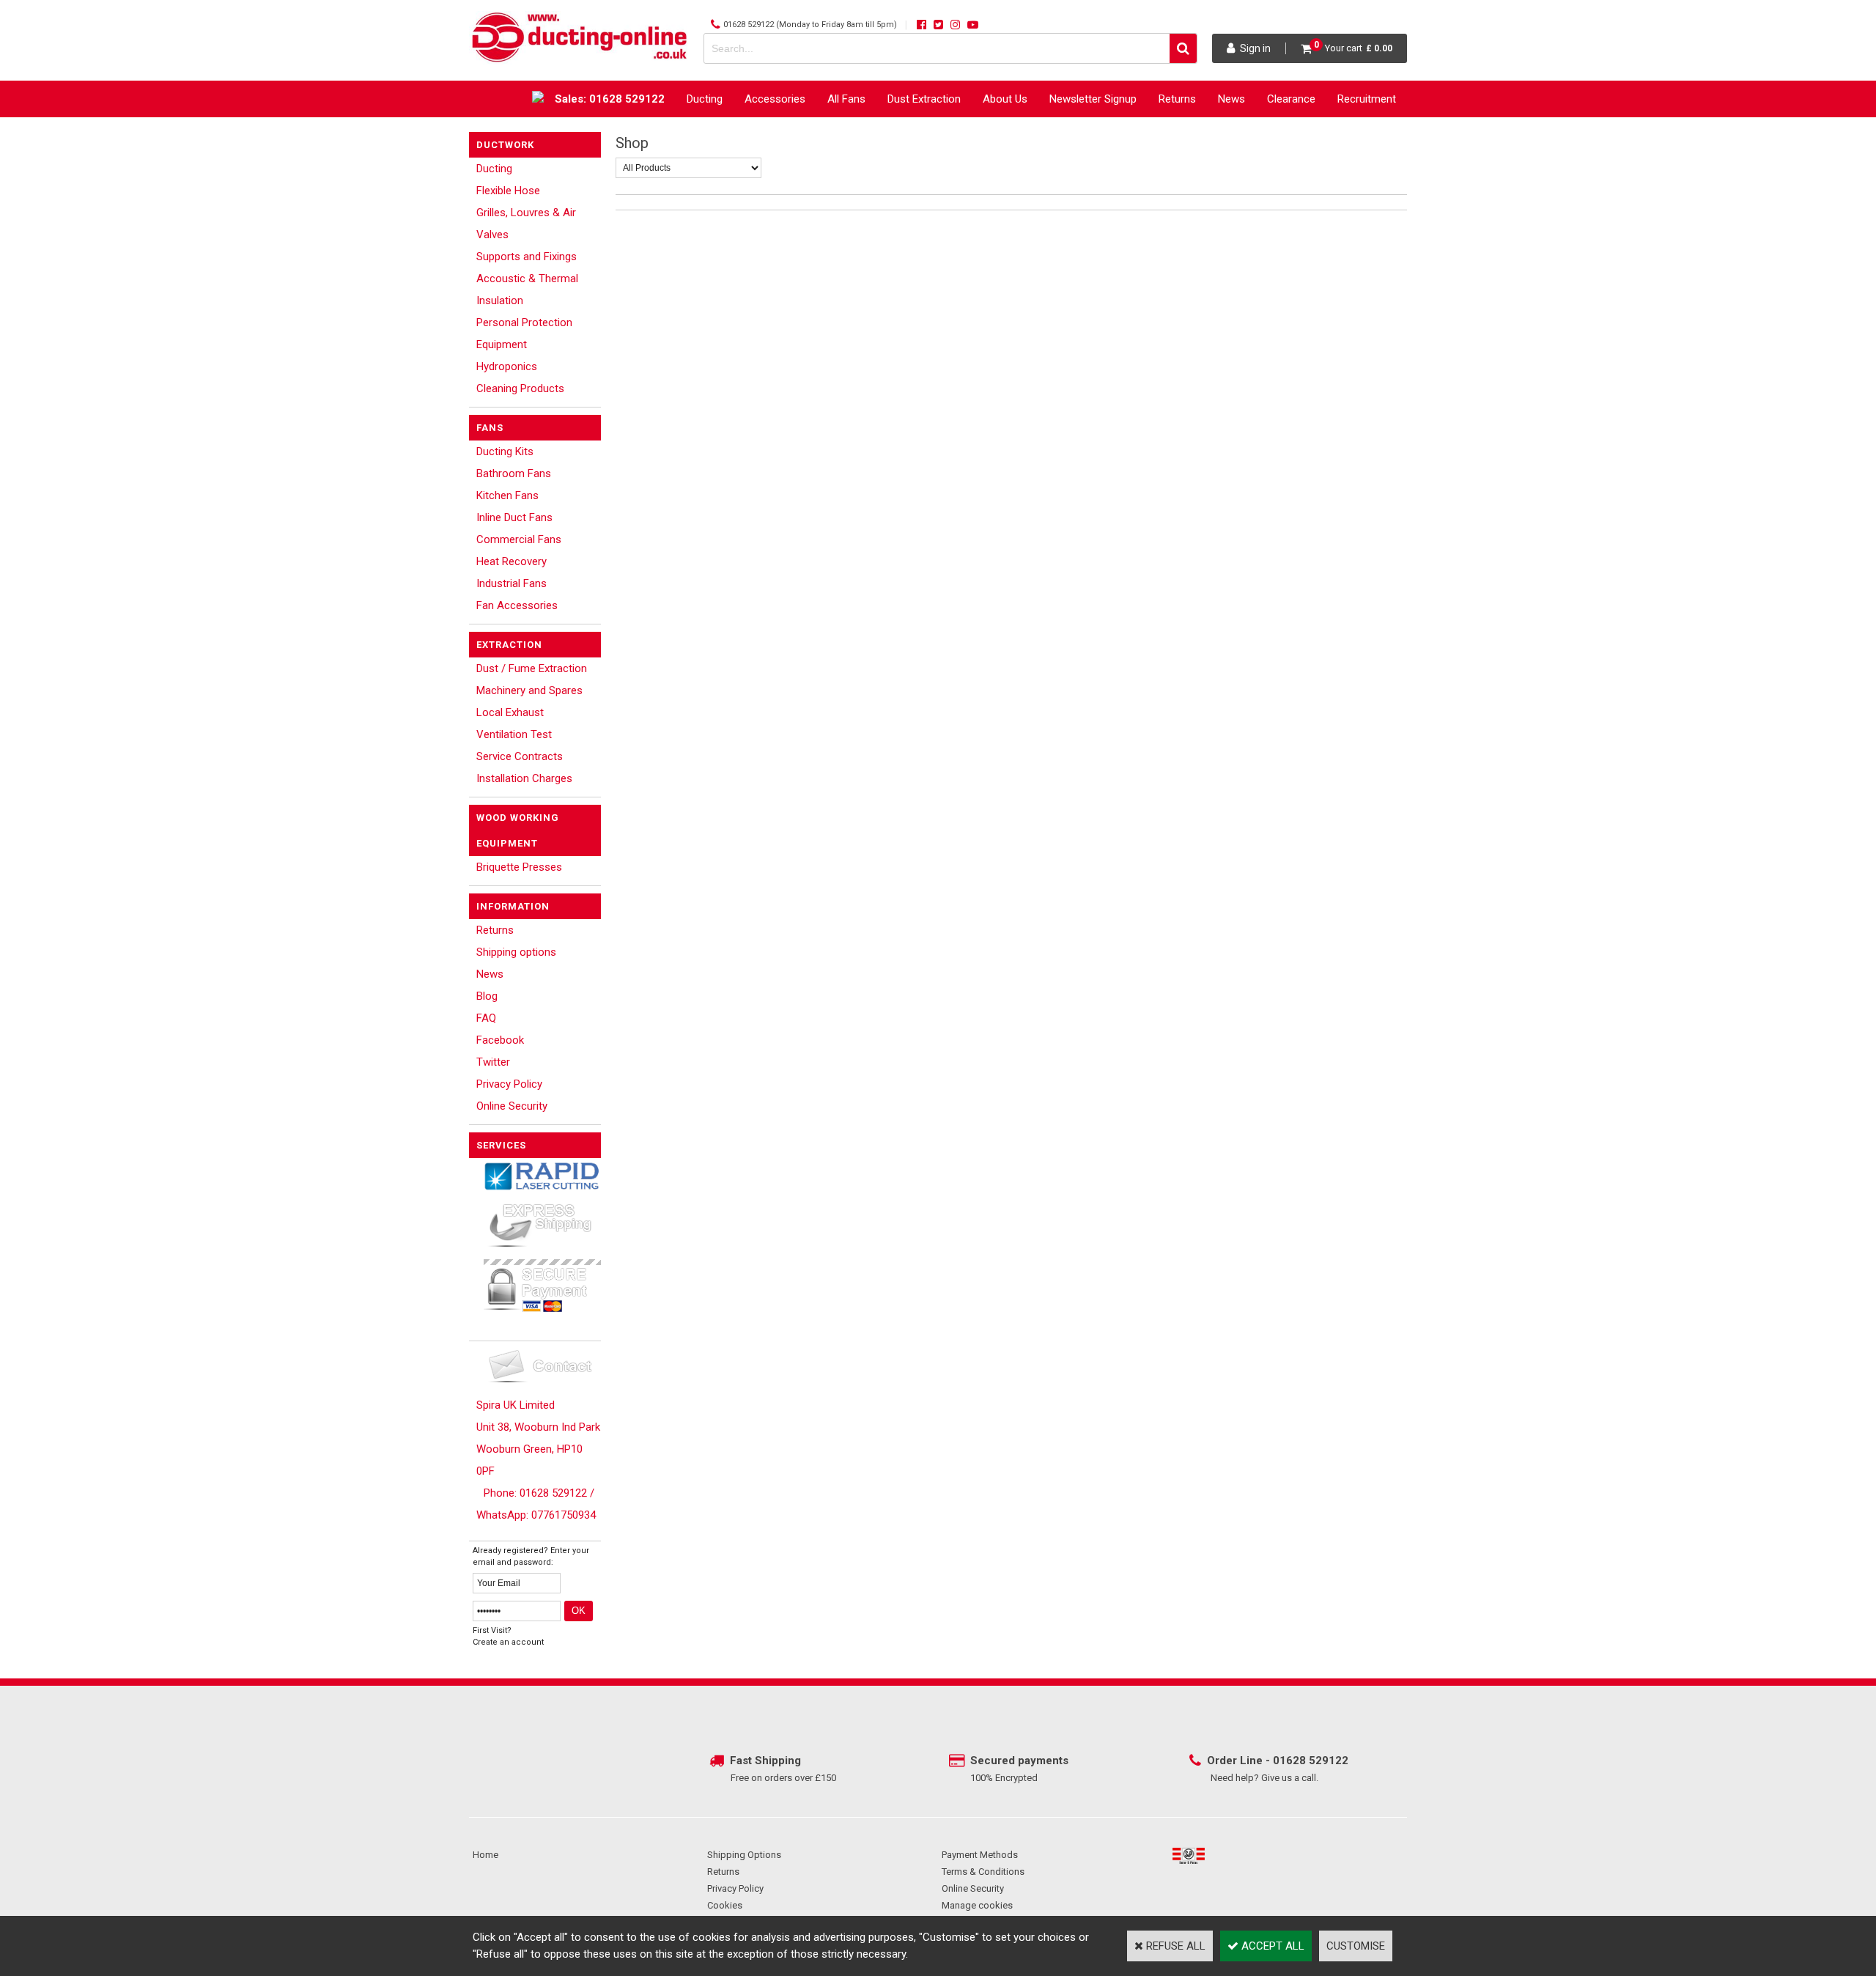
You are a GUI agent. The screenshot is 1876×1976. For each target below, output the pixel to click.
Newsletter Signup (1093, 99)
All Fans (846, 99)
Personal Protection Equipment (524, 333)
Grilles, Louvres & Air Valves (526, 224)
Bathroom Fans (514, 473)
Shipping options (516, 952)
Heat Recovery (512, 561)
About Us (1005, 99)
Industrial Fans (512, 583)
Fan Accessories (517, 605)
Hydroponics (507, 366)
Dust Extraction (924, 99)
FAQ (486, 1018)
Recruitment (1367, 99)
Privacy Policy (509, 1084)
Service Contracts (520, 756)
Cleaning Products (520, 388)
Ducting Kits (505, 451)
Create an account (508, 1642)
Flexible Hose (508, 191)
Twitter (493, 1062)
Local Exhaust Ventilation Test (514, 723)
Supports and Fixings (527, 257)
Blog (487, 996)
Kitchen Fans (507, 495)
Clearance (1291, 99)
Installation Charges (524, 778)
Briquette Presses (519, 867)
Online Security (512, 1106)
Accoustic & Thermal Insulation (527, 290)
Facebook (500, 1040)
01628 (1291, 1761)
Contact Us (1369, 136)
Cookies (725, 1905)
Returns (1177, 99)
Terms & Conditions (983, 1872)
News (1231, 99)
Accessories (775, 99)
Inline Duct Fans (514, 517)
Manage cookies (977, 1905)
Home (485, 1855)
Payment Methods (980, 1855)
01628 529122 (749, 25)
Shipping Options (744, 1855)
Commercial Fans (519, 539)
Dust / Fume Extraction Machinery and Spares (532, 679)
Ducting (705, 99)
